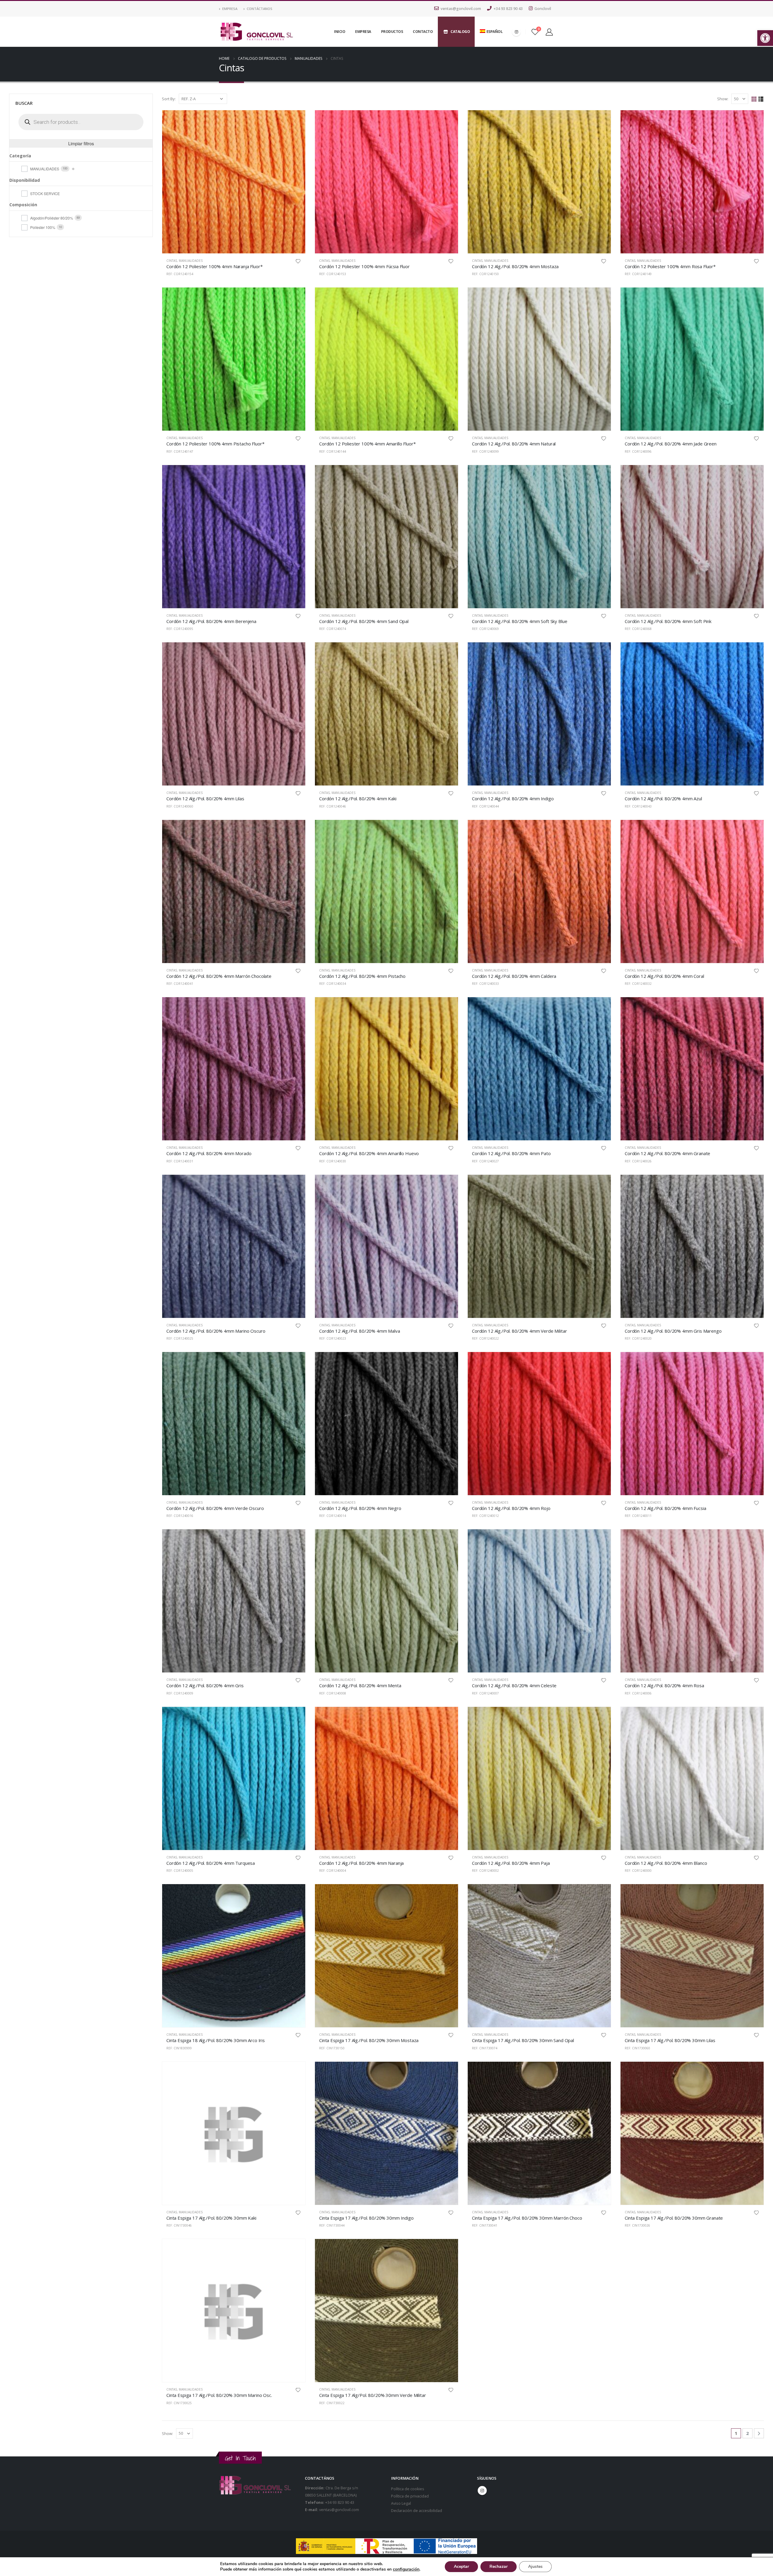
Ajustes (535, 2566)
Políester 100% (43, 227)
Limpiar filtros (81, 143)
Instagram (482, 2491)
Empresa (230, 9)
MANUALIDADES (191, 261)
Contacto (423, 32)
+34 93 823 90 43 (508, 9)
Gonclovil (543, 9)
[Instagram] (516, 32)
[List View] (761, 99)
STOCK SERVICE (45, 193)
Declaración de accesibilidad (417, 2511)
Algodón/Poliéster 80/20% (52, 218)
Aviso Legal (401, 2503)
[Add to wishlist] (298, 261)
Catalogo (460, 32)
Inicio (340, 32)
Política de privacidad (410, 2496)
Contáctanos (260, 9)
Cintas (172, 261)
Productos (392, 32)
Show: (723, 99)
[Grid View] (754, 99)
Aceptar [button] (461, 2566)
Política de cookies (408, 2489)
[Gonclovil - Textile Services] (257, 32)
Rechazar (499, 2566)
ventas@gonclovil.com (461, 9)
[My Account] (549, 32)
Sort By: (169, 99)
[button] (765, 38)
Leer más (295, 120)
